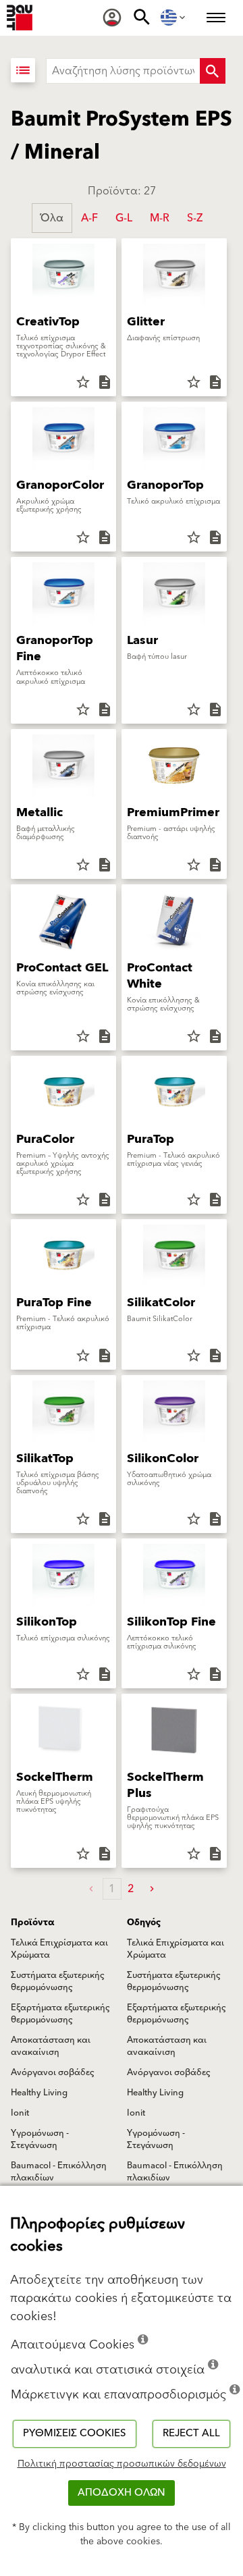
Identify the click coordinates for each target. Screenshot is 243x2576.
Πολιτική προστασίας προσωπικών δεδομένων (122, 2464)
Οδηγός (144, 1923)
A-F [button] (89, 218)
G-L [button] (124, 218)
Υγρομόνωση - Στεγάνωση (40, 2139)
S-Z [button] (195, 218)
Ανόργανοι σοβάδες (53, 2072)
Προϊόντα (32, 1923)
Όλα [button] (52, 218)
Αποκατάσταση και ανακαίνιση (51, 2046)
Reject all (191, 2433)
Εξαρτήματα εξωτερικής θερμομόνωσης (60, 2014)
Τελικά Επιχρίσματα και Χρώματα (59, 1949)
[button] (152, 1889)
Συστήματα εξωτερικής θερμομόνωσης (58, 1981)
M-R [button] (160, 218)
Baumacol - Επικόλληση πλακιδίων (59, 2172)
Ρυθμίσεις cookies (75, 2433)
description (105, 382)
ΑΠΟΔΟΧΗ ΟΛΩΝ (122, 2493)
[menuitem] (112, 18)
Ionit (20, 2113)
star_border (83, 382)
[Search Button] (213, 71)
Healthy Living (39, 2093)
